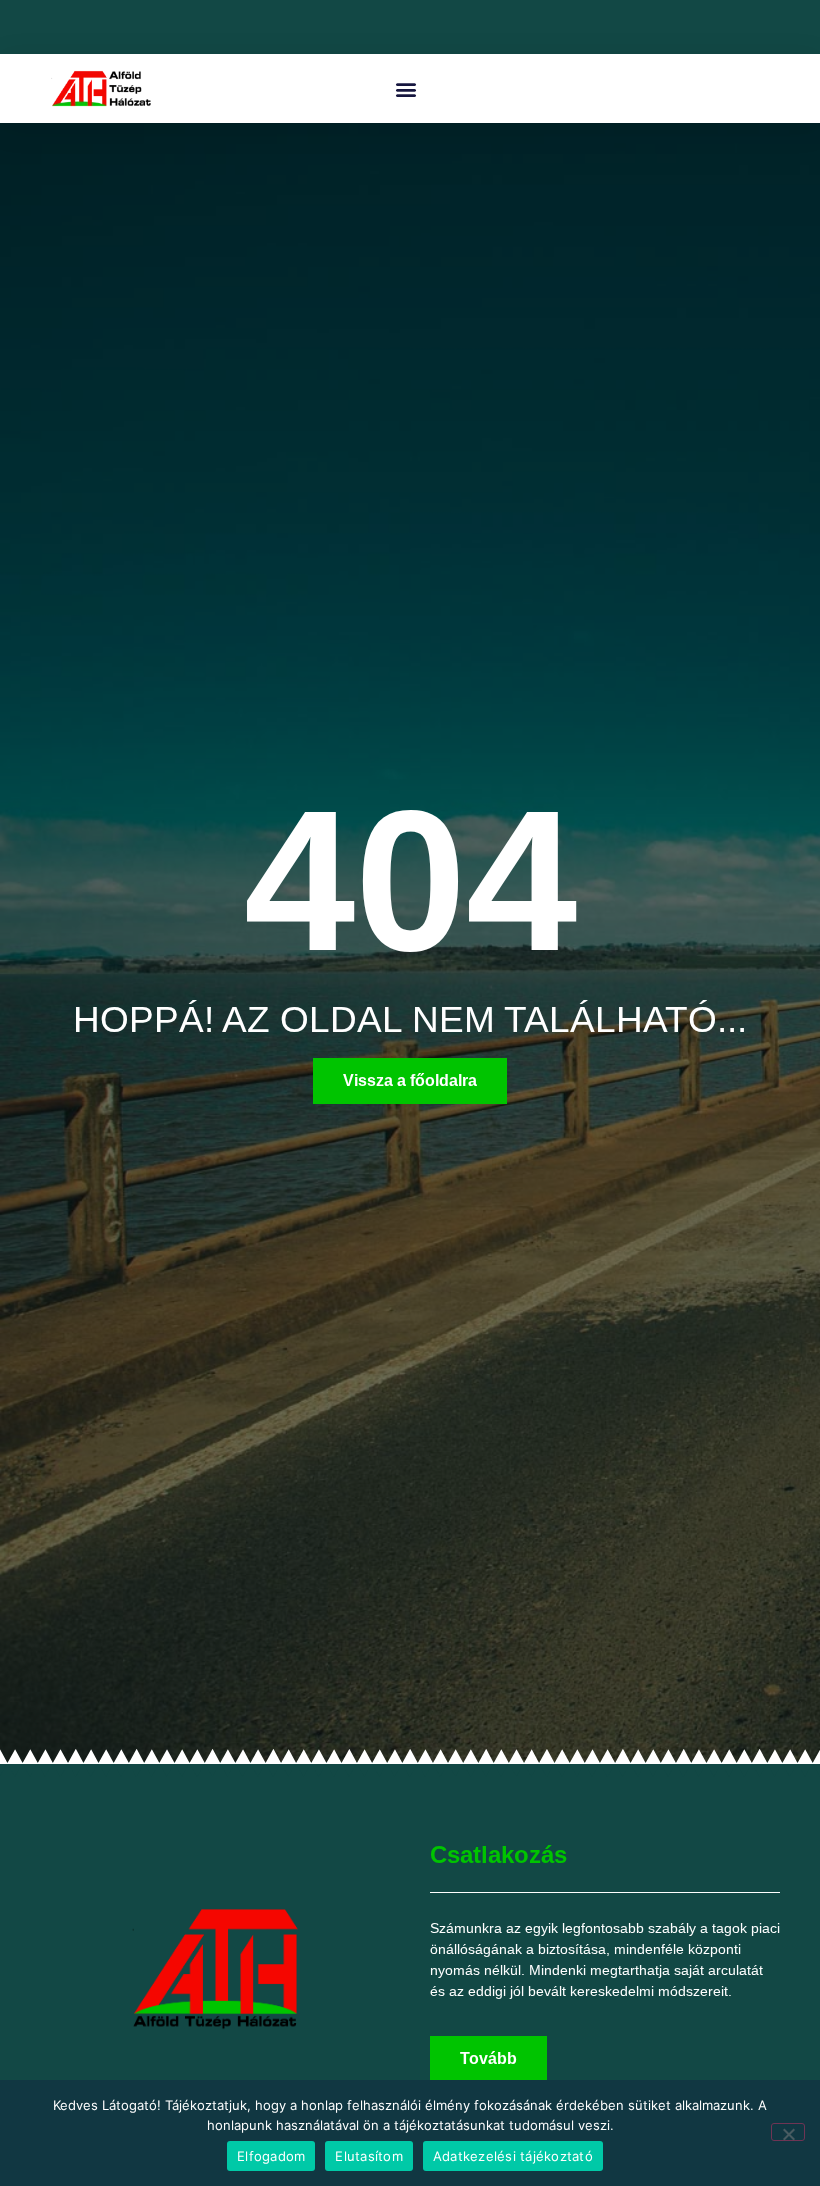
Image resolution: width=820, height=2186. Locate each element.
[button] (405, 88)
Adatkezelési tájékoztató (513, 2156)
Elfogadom (271, 2156)
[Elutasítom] (788, 2132)
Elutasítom (369, 2156)
